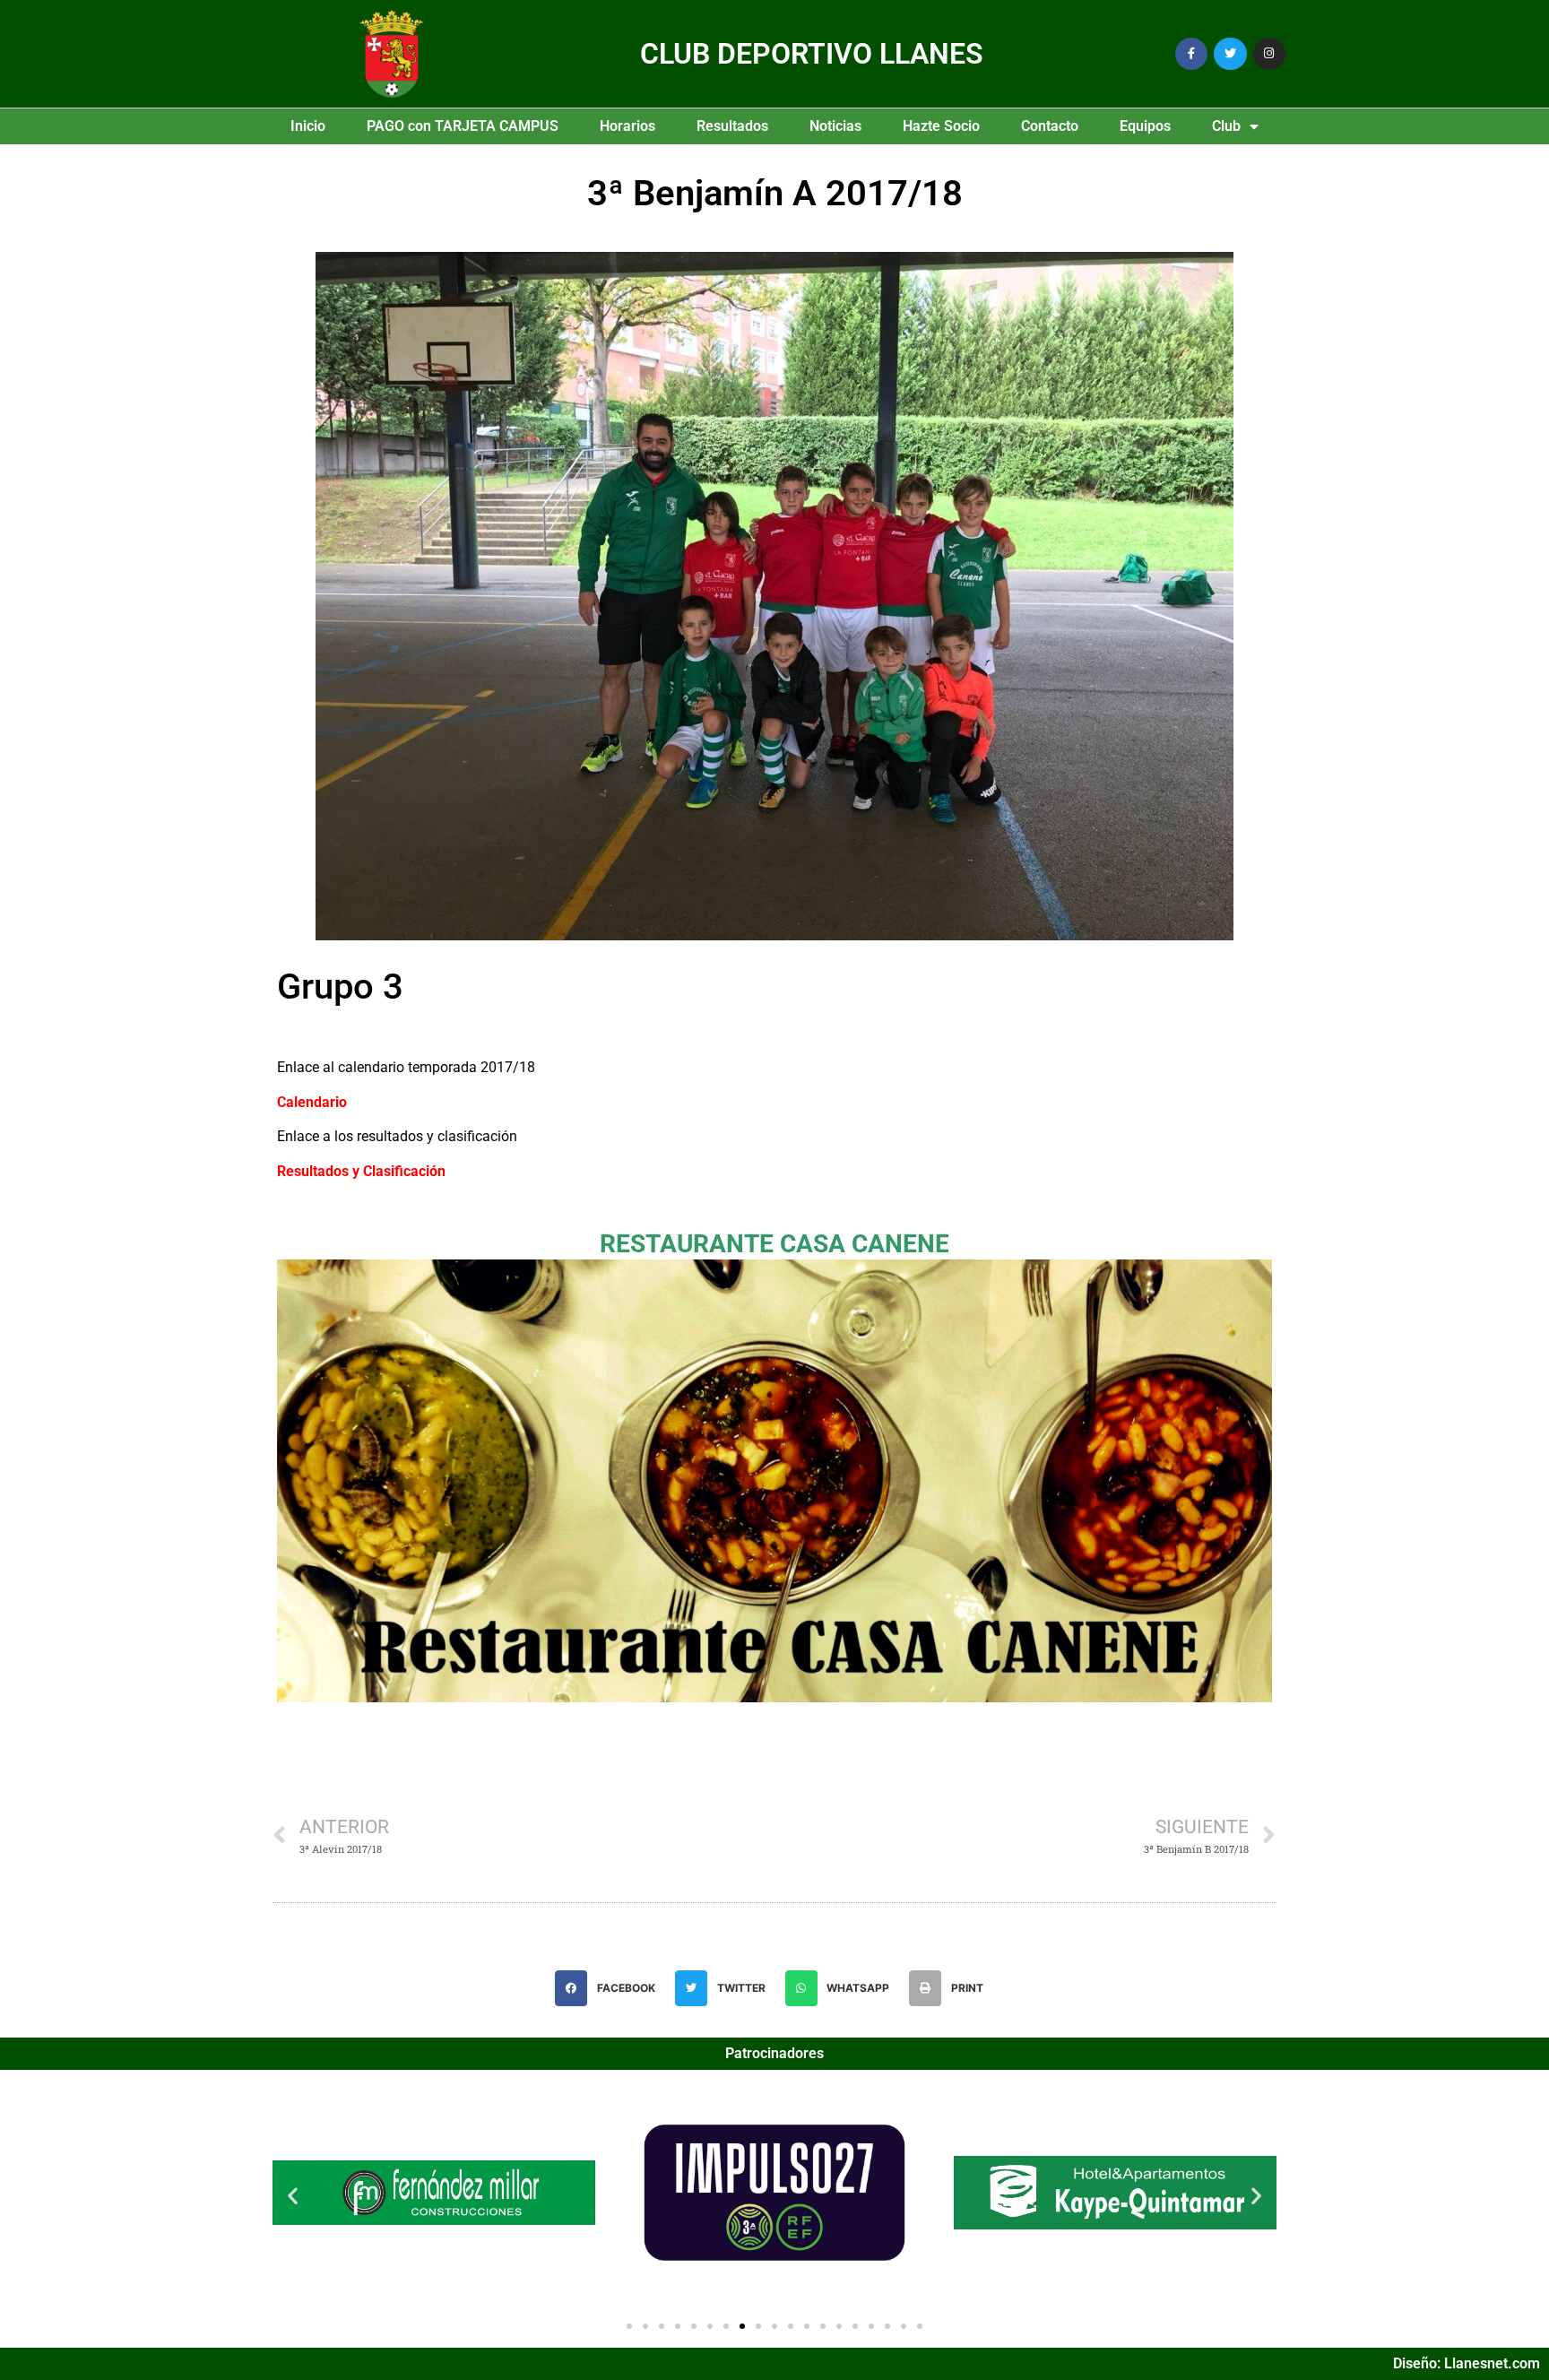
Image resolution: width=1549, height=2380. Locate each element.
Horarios (627, 126)
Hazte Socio (941, 126)
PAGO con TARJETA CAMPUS (463, 126)
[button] (610, 1988)
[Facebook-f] (1191, 54)
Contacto (1050, 126)
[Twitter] (1230, 54)
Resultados (732, 126)
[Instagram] (1269, 54)
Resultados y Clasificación (361, 1171)
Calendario (312, 1102)
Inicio (308, 126)
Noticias (835, 126)
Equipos (1145, 126)
